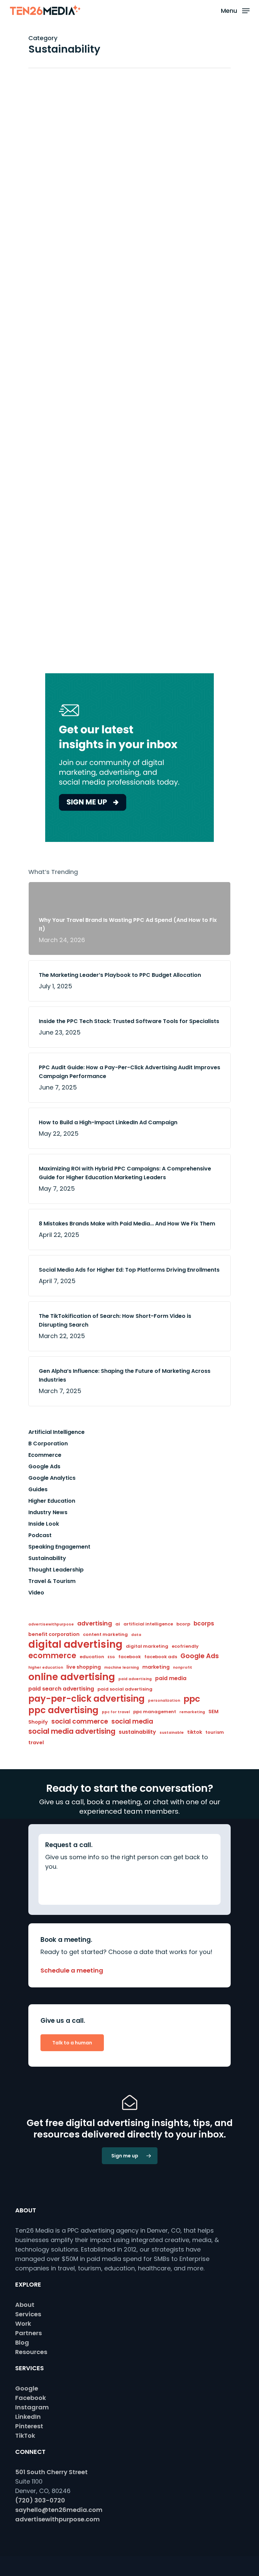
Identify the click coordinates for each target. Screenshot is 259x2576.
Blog (22, 2342)
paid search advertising (61, 1689)
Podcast (40, 1535)
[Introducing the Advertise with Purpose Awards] (62, 277)
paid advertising (135, 1679)
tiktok (195, 1732)
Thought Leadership (56, 1570)
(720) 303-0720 (40, 2500)
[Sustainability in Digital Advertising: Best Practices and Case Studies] (62, 165)
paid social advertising (125, 1689)
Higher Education (52, 1501)
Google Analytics (52, 1478)
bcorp (183, 1624)
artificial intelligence (148, 1624)
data (136, 1635)
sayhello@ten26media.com (59, 2510)
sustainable (172, 1733)
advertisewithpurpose (51, 1624)
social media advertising (72, 1731)
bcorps (204, 1623)
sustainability (137, 1732)
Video (36, 1593)
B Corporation (127, 351)
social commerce (80, 1721)
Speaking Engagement (59, 1547)
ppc (192, 1699)
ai (118, 1624)
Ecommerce (45, 1455)
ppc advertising (63, 1710)
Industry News (48, 1512)
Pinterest (29, 2426)
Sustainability (126, 127)
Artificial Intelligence (56, 1432)
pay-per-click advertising (87, 1699)
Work (23, 2324)
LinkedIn (28, 2417)
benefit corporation (54, 1634)
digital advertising (75, 1644)
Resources (31, 2352)
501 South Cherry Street (51, 2472)
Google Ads (44, 1466)
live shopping (84, 1667)
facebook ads (161, 1657)
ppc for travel (116, 1712)
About (25, 2305)
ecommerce (52, 1656)
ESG (111, 1657)
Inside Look (44, 1524)
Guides (38, 1489)
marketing (156, 1667)
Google (27, 2388)
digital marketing (147, 1646)
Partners (28, 2333)
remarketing (192, 1712)
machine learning (122, 1667)
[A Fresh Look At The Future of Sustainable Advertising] (62, 638)
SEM (213, 1711)
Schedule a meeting (72, 1970)
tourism (215, 1732)
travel (36, 1743)
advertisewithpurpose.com (57, 2519)
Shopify (38, 1722)
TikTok (25, 2436)
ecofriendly (185, 1646)
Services (28, 2314)
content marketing (105, 1634)
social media (132, 1721)
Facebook (31, 2398)
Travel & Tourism (52, 1581)
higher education (46, 1667)
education (92, 1657)
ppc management (155, 1712)
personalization (164, 1701)
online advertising (72, 1677)
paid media (171, 1678)
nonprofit (183, 1667)
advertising (95, 1623)
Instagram (32, 2407)
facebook (130, 1657)
